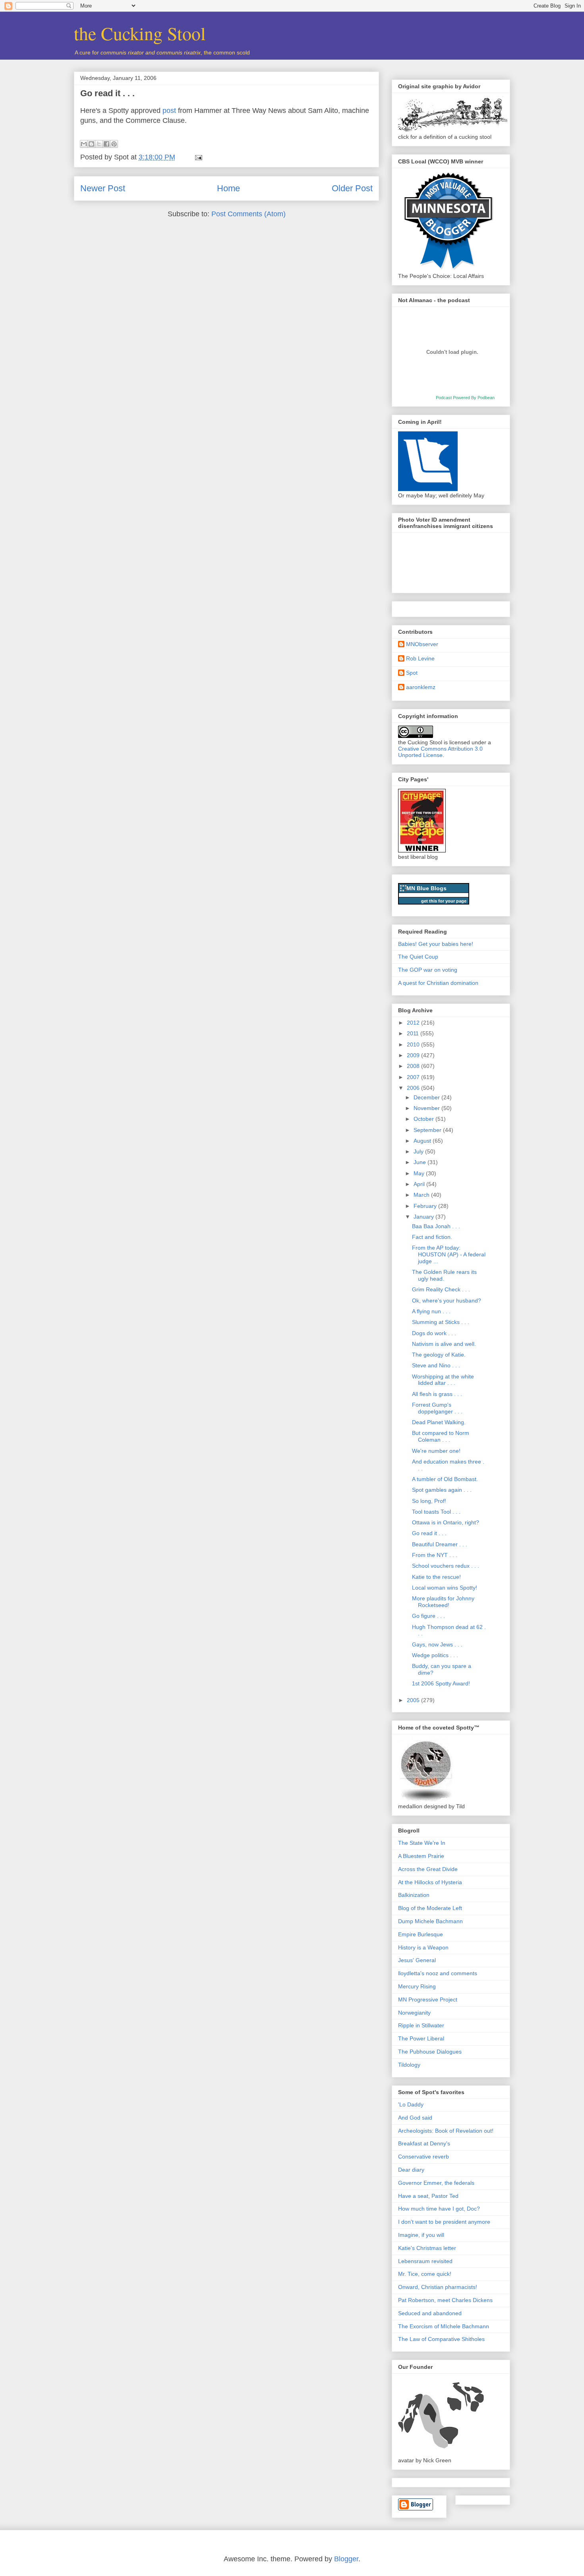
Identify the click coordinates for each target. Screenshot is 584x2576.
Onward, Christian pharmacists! (438, 2287)
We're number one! (436, 1451)
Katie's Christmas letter (427, 2248)
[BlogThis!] (91, 144)
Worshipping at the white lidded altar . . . (443, 1380)
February (426, 1206)
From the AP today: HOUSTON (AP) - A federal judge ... (449, 1254)
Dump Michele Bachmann (430, 1921)
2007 (414, 1077)
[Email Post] (197, 157)
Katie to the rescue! (436, 1577)
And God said (415, 2118)
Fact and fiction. (432, 1237)
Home (228, 188)
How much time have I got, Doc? (439, 2209)
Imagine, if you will (421, 2235)
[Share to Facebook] (106, 144)
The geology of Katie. (439, 1355)
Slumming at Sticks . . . (441, 1322)
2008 (414, 1066)
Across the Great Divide (428, 1869)
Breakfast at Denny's (424, 2143)
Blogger (346, 2559)
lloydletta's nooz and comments (438, 1973)
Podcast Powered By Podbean (465, 398)
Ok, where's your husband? (447, 1301)
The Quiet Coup (418, 957)
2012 (414, 1023)
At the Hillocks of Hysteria (430, 1882)
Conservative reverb (423, 2157)
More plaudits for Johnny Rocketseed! (443, 1602)
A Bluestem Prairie (421, 1856)
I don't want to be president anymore (444, 2222)
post (169, 111)
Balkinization (414, 1895)
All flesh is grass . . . (437, 1394)
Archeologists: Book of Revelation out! (446, 2131)
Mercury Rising (417, 1986)
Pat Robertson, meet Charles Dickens (445, 2300)
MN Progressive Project (428, 1999)
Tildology (409, 2065)
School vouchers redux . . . (446, 1566)
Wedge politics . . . (435, 1655)
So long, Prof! (429, 1501)
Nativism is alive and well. (444, 1344)
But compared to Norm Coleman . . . (441, 1436)
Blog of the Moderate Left (430, 1908)
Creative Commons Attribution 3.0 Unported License (440, 752)
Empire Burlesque (421, 1934)
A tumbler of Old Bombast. (445, 1479)
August (423, 1141)
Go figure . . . (428, 1616)
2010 (414, 1044)
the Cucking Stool (140, 33)
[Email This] (84, 144)
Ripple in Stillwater (421, 2025)
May (420, 1173)
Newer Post (103, 188)
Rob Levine (420, 658)
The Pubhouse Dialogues (430, 2052)
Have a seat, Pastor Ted (428, 2196)
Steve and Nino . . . (436, 1365)
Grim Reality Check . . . (441, 1289)
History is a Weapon (423, 1947)
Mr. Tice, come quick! (425, 2274)
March (422, 1195)
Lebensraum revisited (425, 2261)
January (424, 1217)
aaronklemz (421, 687)
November (427, 1108)
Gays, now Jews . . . (437, 1644)
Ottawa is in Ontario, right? (446, 1522)
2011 (414, 1033)
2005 (414, 1700)
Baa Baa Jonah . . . (436, 1226)
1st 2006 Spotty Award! (441, 1683)
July (419, 1151)
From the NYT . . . (435, 1555)
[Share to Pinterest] (114, 144)
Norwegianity (414, 2013)
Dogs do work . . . (434, 1333)
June (421, 1162)
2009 (414, 1055)
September (428, 1130)
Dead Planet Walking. (439, 1422)
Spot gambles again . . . (442, 1490)
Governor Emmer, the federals (436, 2183)
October (424, 1119)
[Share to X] (99, 144)
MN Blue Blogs (426, 888)
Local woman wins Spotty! (445, 1588)
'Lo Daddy (411, 2104)
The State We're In (422, 1843)
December (427, 1097)
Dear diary (411, 2170)
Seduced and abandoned (430, 2313)
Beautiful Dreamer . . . (440, 1544)
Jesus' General (417, 1960)
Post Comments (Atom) (248, 214)
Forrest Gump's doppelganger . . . (437, 1408)
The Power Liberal (421, 2038)
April (420, 1184)
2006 (414, 1088)
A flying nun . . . (431, 1311)
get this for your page (444, 901)
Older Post (352, 188)
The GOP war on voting (428, 970)
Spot (412, 673)
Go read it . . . (107, 93)
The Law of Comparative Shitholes (441, 2339)
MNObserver (422, 644)
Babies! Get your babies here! (436, 944)
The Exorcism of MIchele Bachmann (444, 2326)
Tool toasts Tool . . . (436, 1512)
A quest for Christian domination (438, 983)
